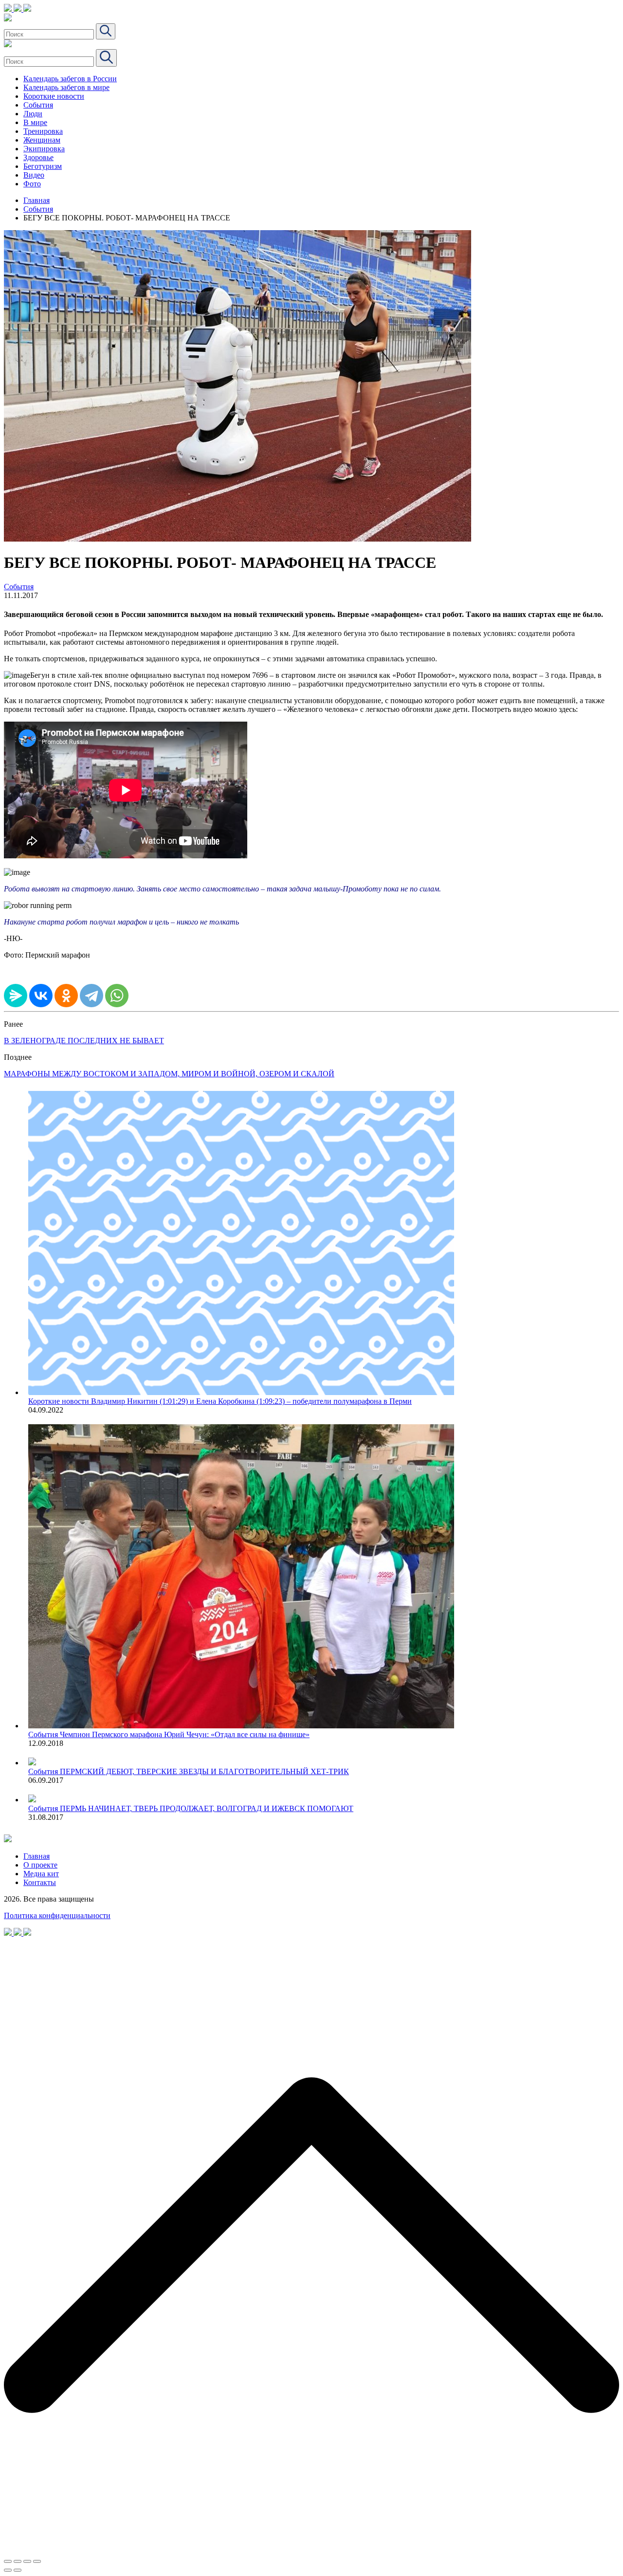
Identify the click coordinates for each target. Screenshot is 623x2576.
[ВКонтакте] (41, 996)
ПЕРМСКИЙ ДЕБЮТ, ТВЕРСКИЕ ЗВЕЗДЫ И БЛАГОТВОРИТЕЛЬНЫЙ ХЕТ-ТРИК (204, 1771)
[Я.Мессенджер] (16, 996)
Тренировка (43, 131)
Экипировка (44, 149)
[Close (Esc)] (8, 2561)
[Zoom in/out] (37, 2561)
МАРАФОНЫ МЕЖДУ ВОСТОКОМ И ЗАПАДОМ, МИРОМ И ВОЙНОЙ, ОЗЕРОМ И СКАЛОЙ (169, 1074)
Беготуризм (43, 166)
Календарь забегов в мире (66, 87)
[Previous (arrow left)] (8, 2570)
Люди (33, 114)
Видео (34, 175)
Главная (37, 200)
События (38, 105)
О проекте (40, 1865)
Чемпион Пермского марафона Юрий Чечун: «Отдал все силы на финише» (185, 1734)
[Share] (18, 2561)
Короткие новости (54, 96)
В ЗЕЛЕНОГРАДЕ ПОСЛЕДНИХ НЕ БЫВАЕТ (84, 1041)
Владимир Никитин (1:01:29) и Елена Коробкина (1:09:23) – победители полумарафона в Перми (251, 1401)
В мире (35, 122)
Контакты (40, 1882)
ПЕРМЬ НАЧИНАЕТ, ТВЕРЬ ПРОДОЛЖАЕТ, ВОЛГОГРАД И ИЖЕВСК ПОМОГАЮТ (207, 1808)
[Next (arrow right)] (18, 2570)
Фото (32, 184)
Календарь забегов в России (70, 79)
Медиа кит (41, 1874)
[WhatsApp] (117, 996)
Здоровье (38, 157)
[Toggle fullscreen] (27, 2561)
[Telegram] (92, 996)
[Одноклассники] (66, 996)
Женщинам (42, 140)
